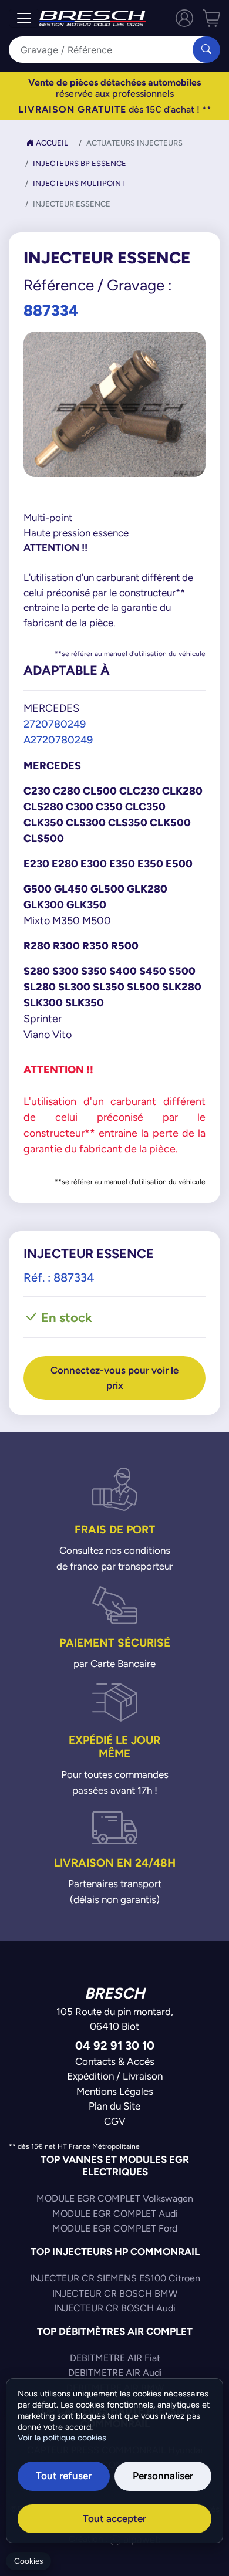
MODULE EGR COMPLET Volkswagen (115, 2198)
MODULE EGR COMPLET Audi (115, 2214)
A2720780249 (58, 740)
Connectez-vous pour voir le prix (114, 1378)
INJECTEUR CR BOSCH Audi (115, 2308)
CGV (115, 2121)
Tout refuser (64, 2476)
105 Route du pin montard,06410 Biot (115, 2019)
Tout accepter (114, 2518)
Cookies (28, 2561)
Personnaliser (163, 2476)
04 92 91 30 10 (115, 2045)
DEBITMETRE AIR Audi (115, 2373)
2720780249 (55, 724)
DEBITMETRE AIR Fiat (115, 2358)
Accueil (51, 143)
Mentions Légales (115, 2091)
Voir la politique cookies (62, 2438)
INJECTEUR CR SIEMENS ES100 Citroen (115, 2278)
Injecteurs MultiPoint (79, 183)
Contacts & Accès (115, 2061)
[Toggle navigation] (24, 18)
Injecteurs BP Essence (80, 163)
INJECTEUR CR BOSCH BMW (115, 2293)
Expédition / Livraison (115, 2076)
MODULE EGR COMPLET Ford (115, 2228)
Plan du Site (114, 2106)
